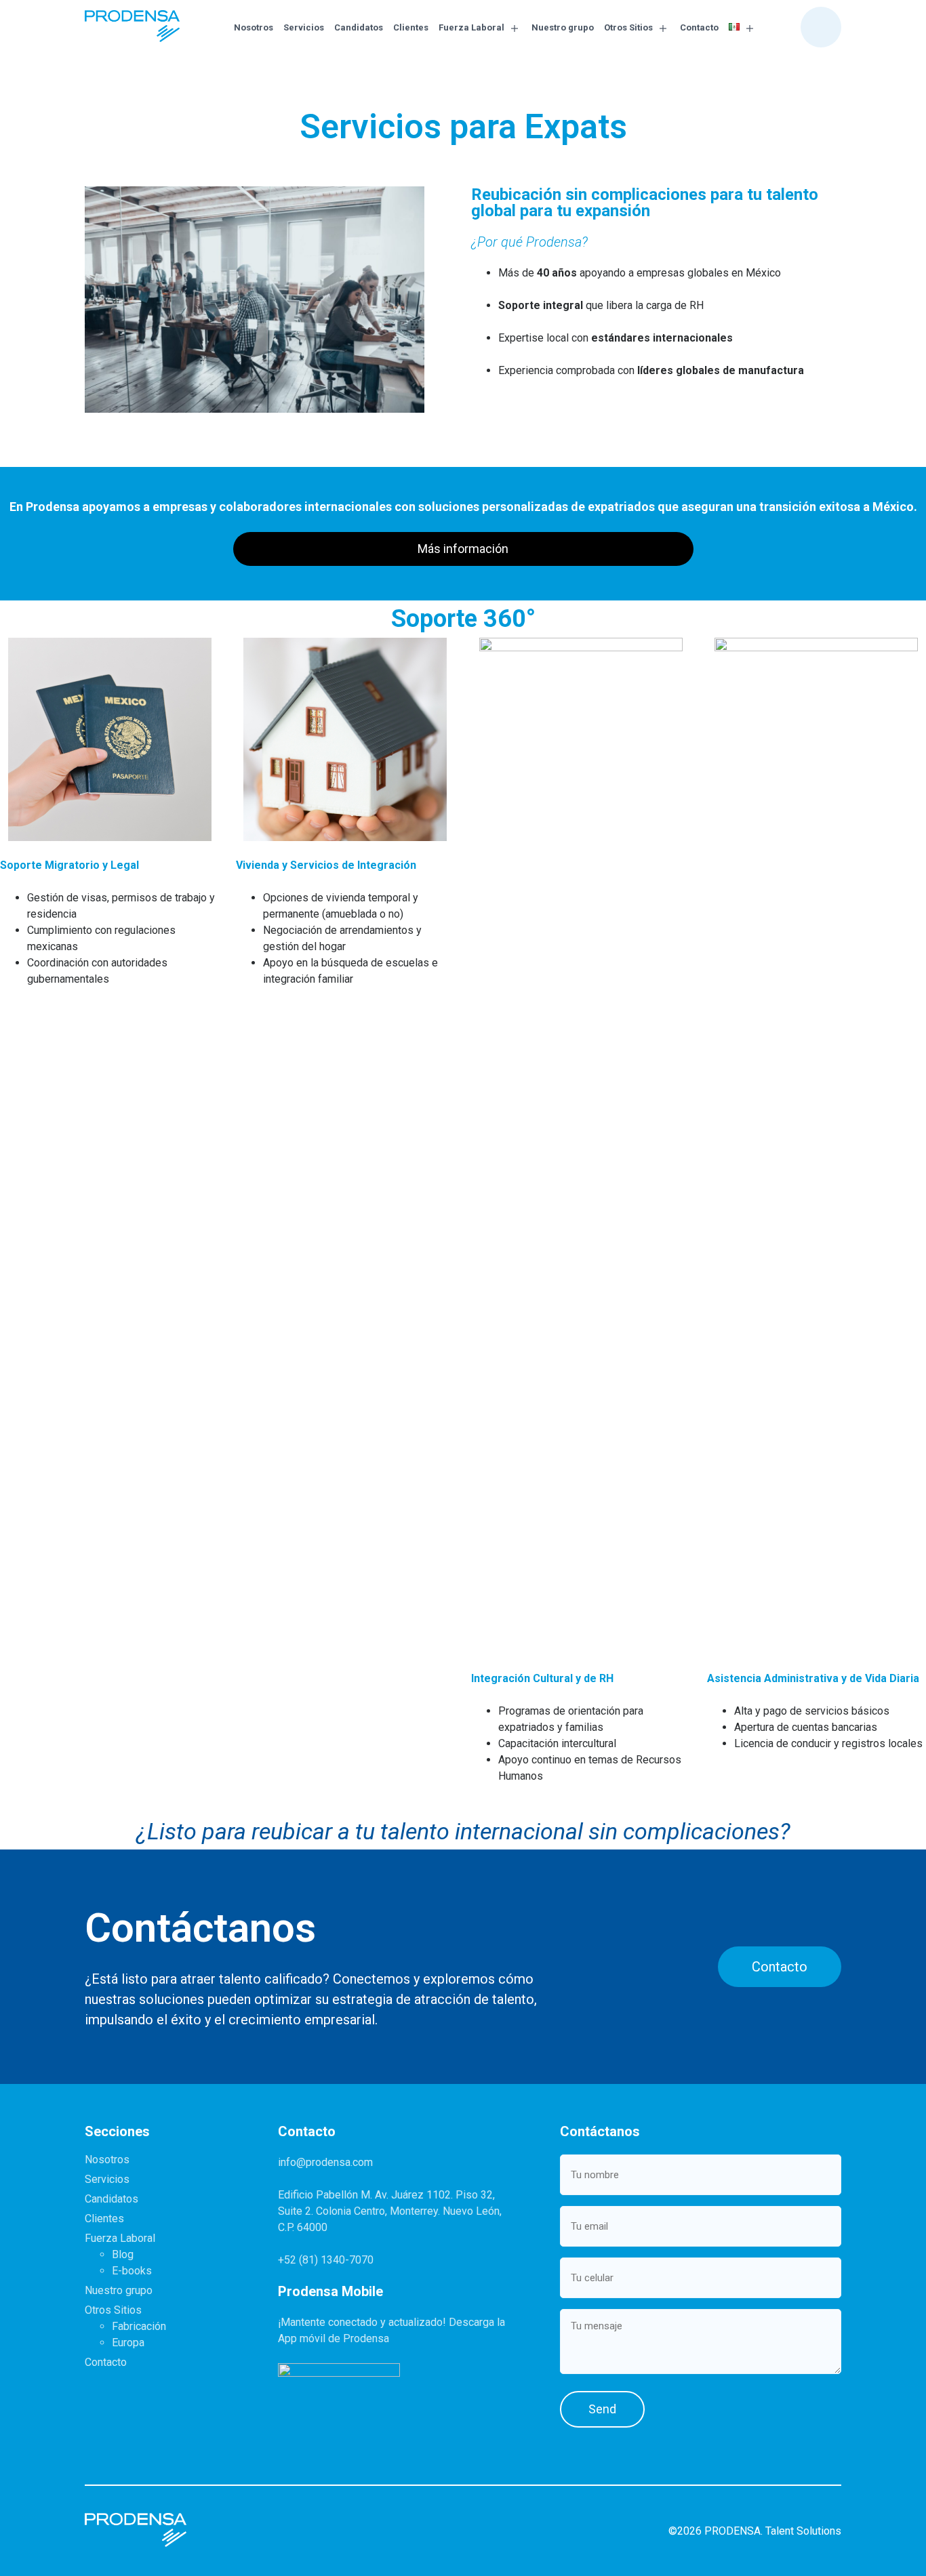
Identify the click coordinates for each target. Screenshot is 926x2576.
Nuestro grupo (563, 27)
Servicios (304, 27)
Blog (123, 2254)
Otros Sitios (628, 27)
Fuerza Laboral (471, 27)
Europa (128, 2343)
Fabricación (139, 2326)
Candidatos (359, 27)
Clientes (411, 27)
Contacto (699, 27)
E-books (132, 2271)
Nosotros (254, 27)
